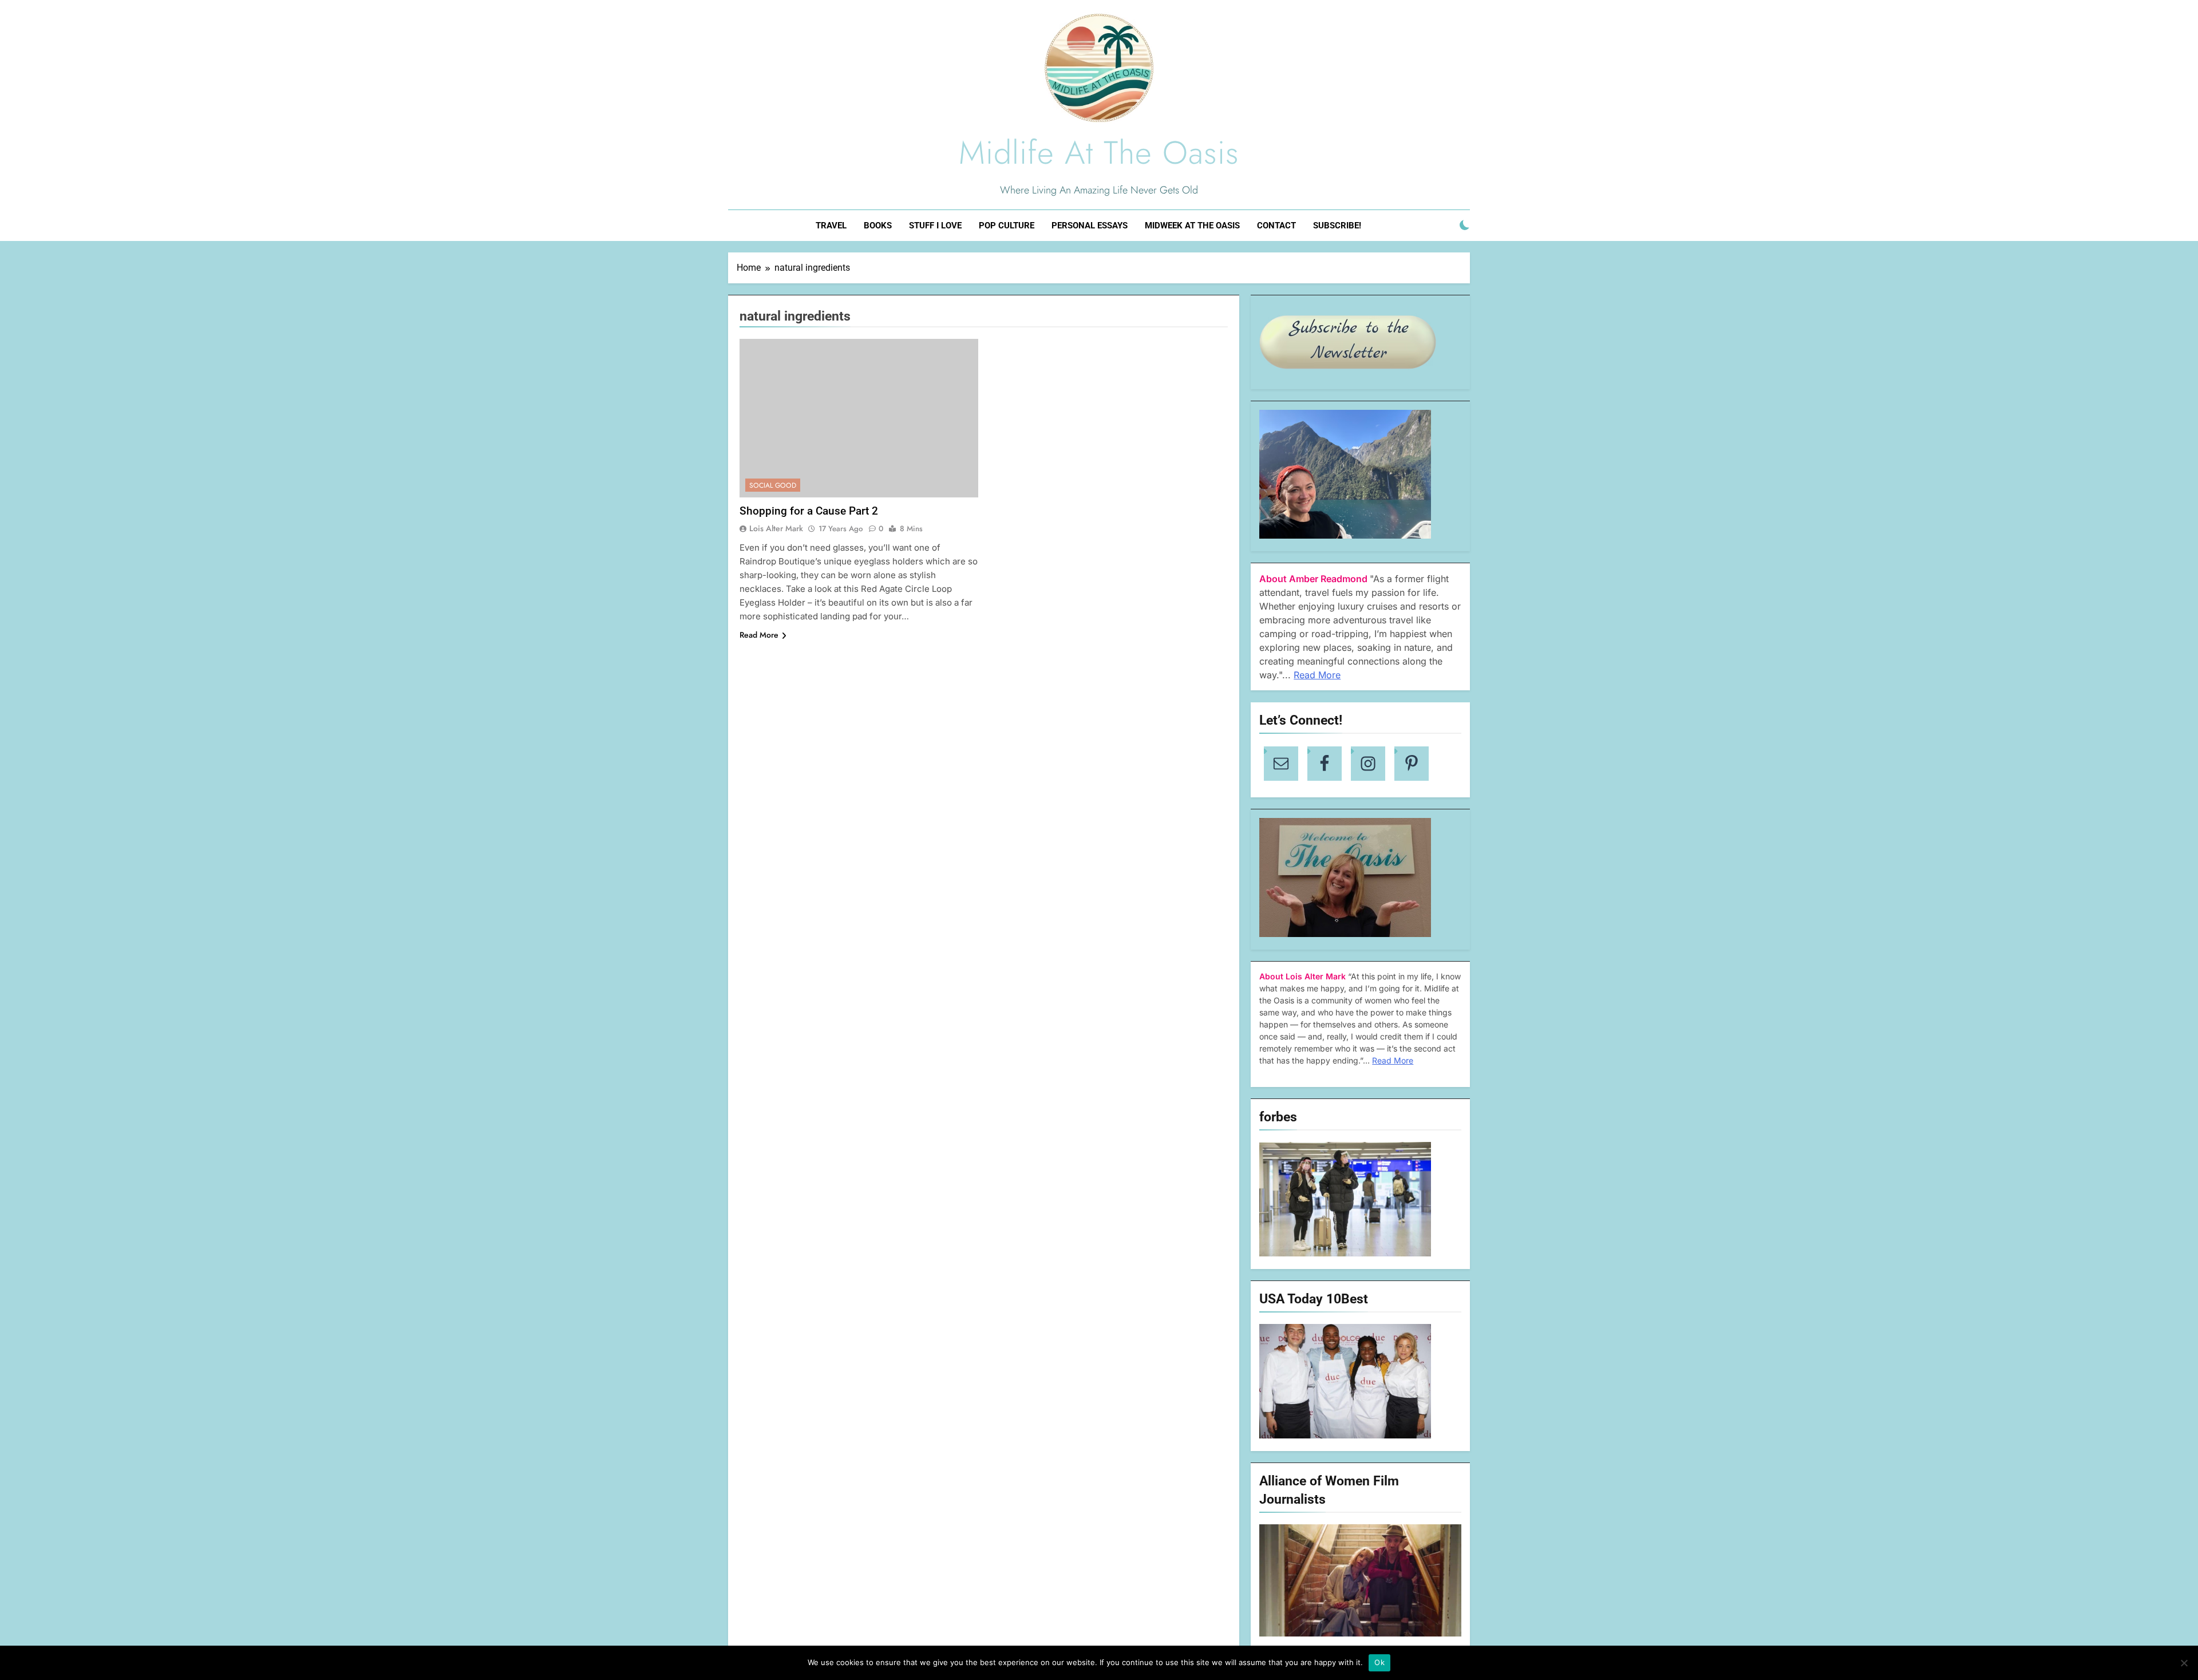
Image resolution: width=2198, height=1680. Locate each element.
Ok (1379, 1662)
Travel (831, 226)
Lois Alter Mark (776, 528)
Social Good (773, 485)
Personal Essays (1090, 226)
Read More (759, 635)
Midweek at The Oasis (1192, 226)
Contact (1276, 226)
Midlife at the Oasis (1099, 153)
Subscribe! (1337, 226)
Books (878, 226)
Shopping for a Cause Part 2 (809, 511)
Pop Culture (1007, 226)
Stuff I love (935, 226)
